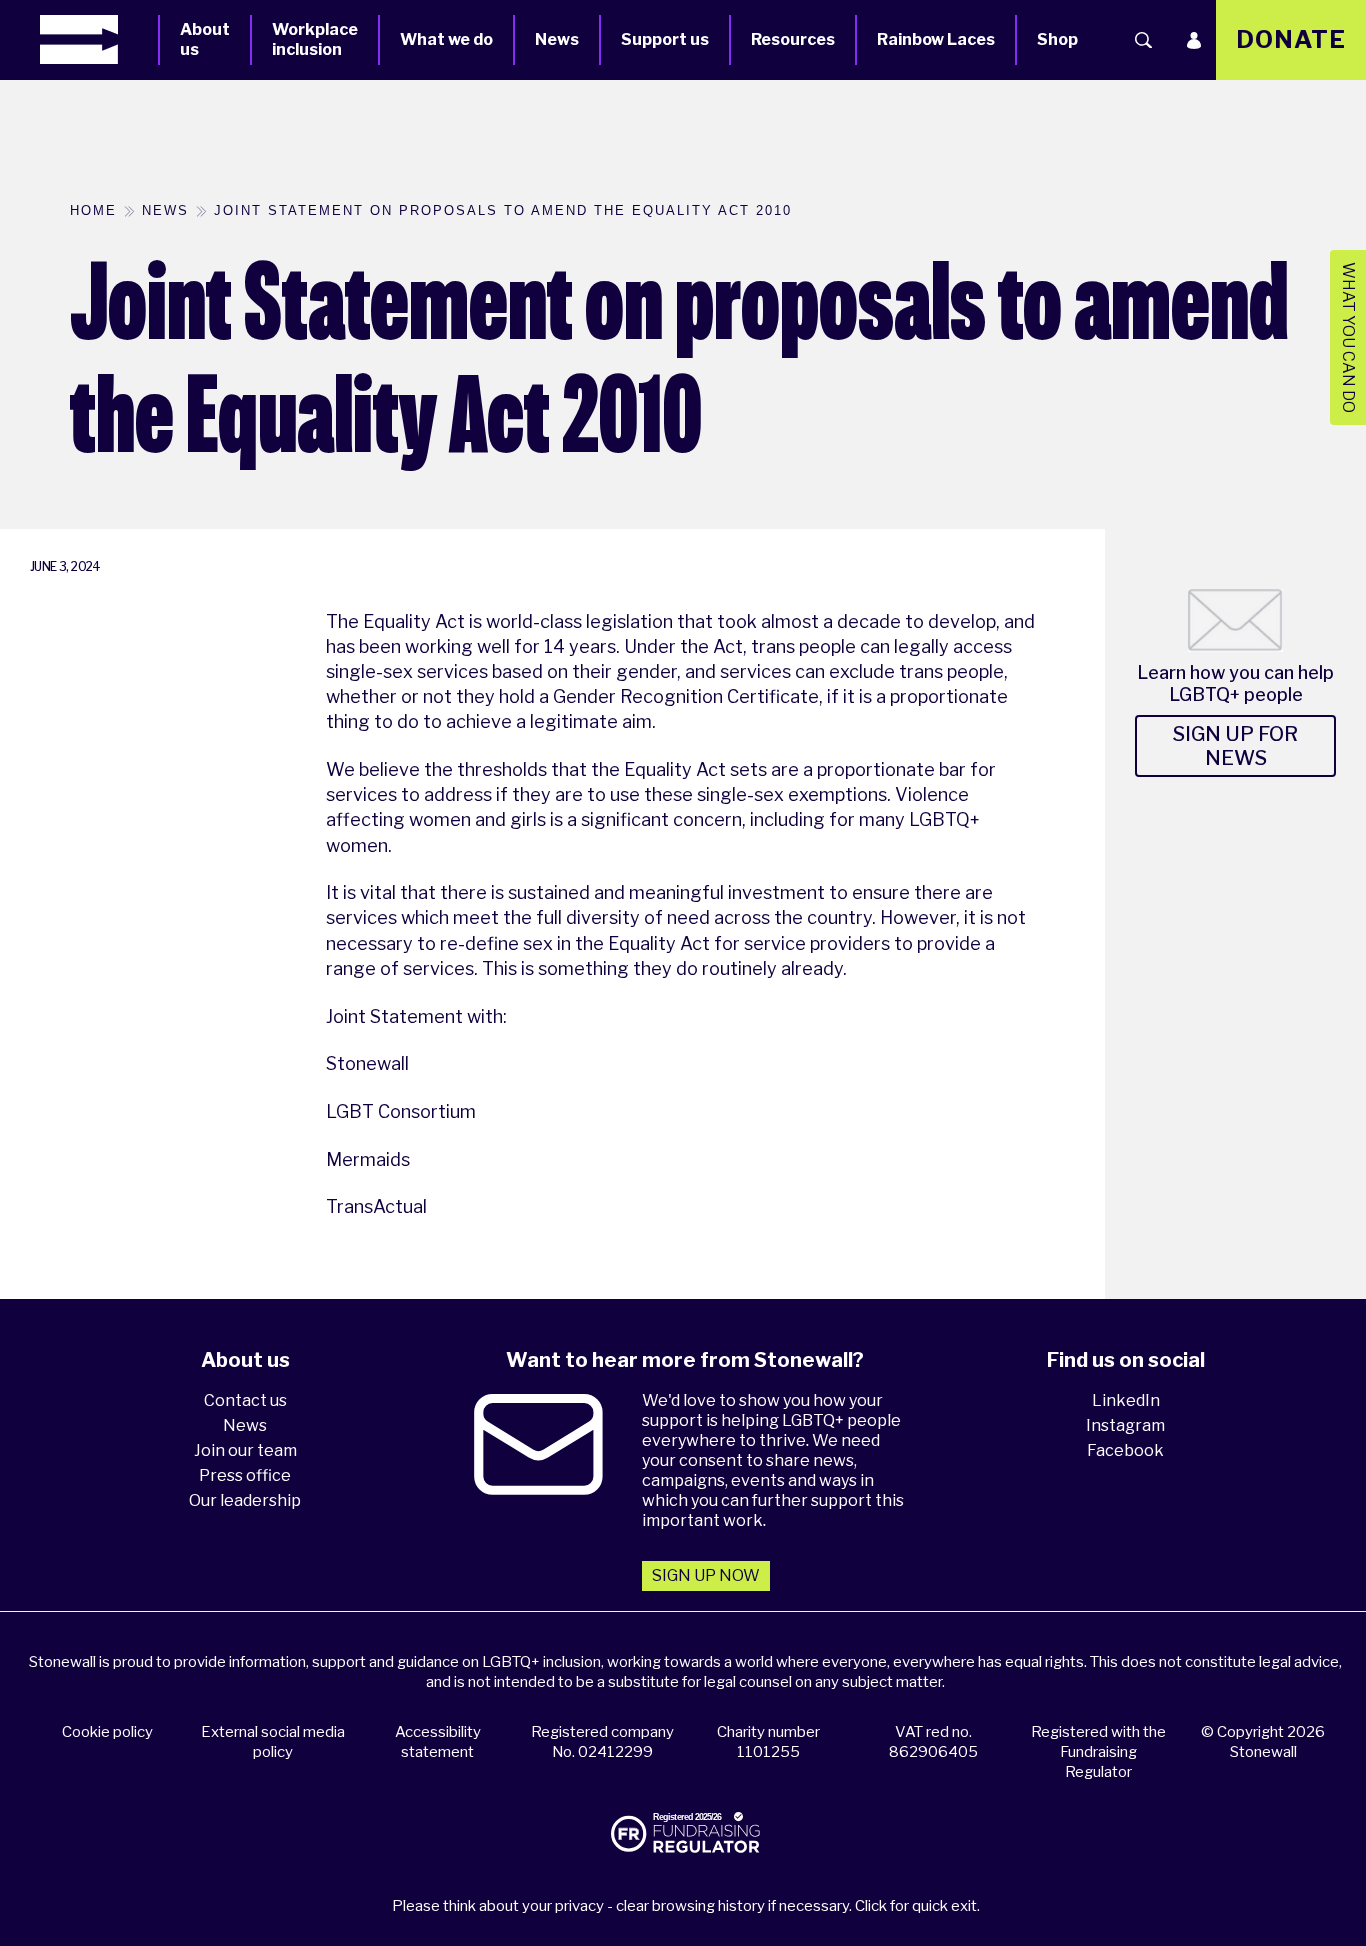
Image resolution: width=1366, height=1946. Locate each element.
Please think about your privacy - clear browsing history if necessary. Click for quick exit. (686, 1906)
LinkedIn (1126, 1400)
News (557, 39)
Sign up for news (1235, 746)
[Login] (1194, 40)
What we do (446, 39)
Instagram (1125, 1425)
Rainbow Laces (936, 39)
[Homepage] (99, 39)
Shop (1057, 39)
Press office (245, 1475)
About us (205, 39)
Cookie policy (107, 1732)
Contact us (245, 1400)
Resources (793, 39)
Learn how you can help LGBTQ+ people (1235, 683)
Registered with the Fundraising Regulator (1098, 1752)
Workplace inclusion (315, 39)
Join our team (245, 1450)
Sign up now (706, 1575)
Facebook (1125, 1450)
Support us (665, 39)
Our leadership (245, 1500)
